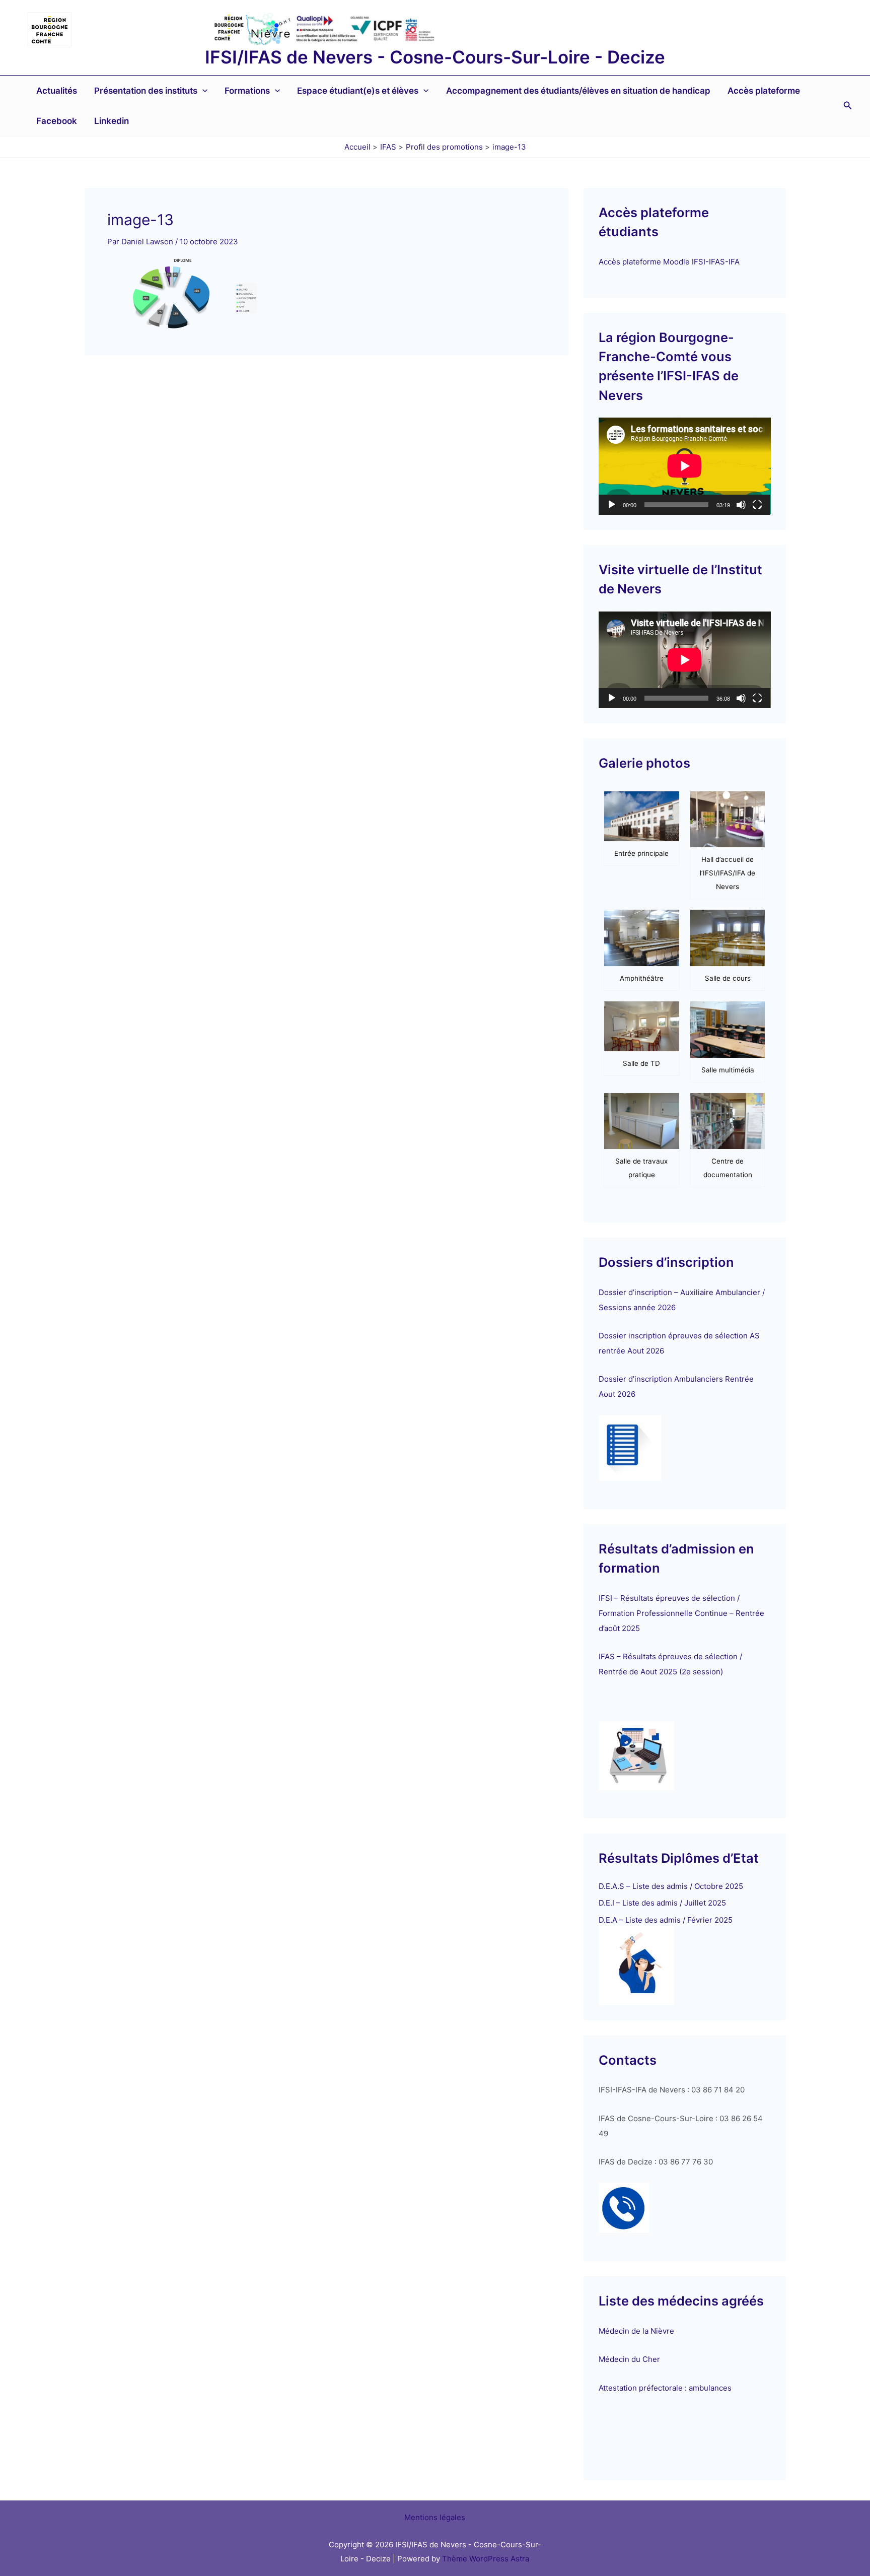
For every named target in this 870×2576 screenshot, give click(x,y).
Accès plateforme (764, 91)
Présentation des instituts (146, 91)
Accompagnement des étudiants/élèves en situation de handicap (578, 91)
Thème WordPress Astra (486, 2559)
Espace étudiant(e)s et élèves (358, 91)
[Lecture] (612, 505)
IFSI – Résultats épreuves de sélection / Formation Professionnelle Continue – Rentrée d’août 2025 (681, 1613)
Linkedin (112, 121)
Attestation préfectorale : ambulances (665, 2388)
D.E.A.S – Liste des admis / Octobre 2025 (671, 1886)
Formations (247, 91)
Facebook (57, 121)
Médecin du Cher (630, 2359)
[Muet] (741, 505)
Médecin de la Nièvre (636, 2331)
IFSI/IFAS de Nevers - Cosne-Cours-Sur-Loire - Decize (435, 57)
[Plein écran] (757, 505)
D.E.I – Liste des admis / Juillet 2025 (662, 1903)
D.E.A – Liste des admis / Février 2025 (666, 1920)
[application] (685, 466)
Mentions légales (435, 2517)
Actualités (57, 91)
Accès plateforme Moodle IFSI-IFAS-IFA (670, 262)
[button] (202, 91)
